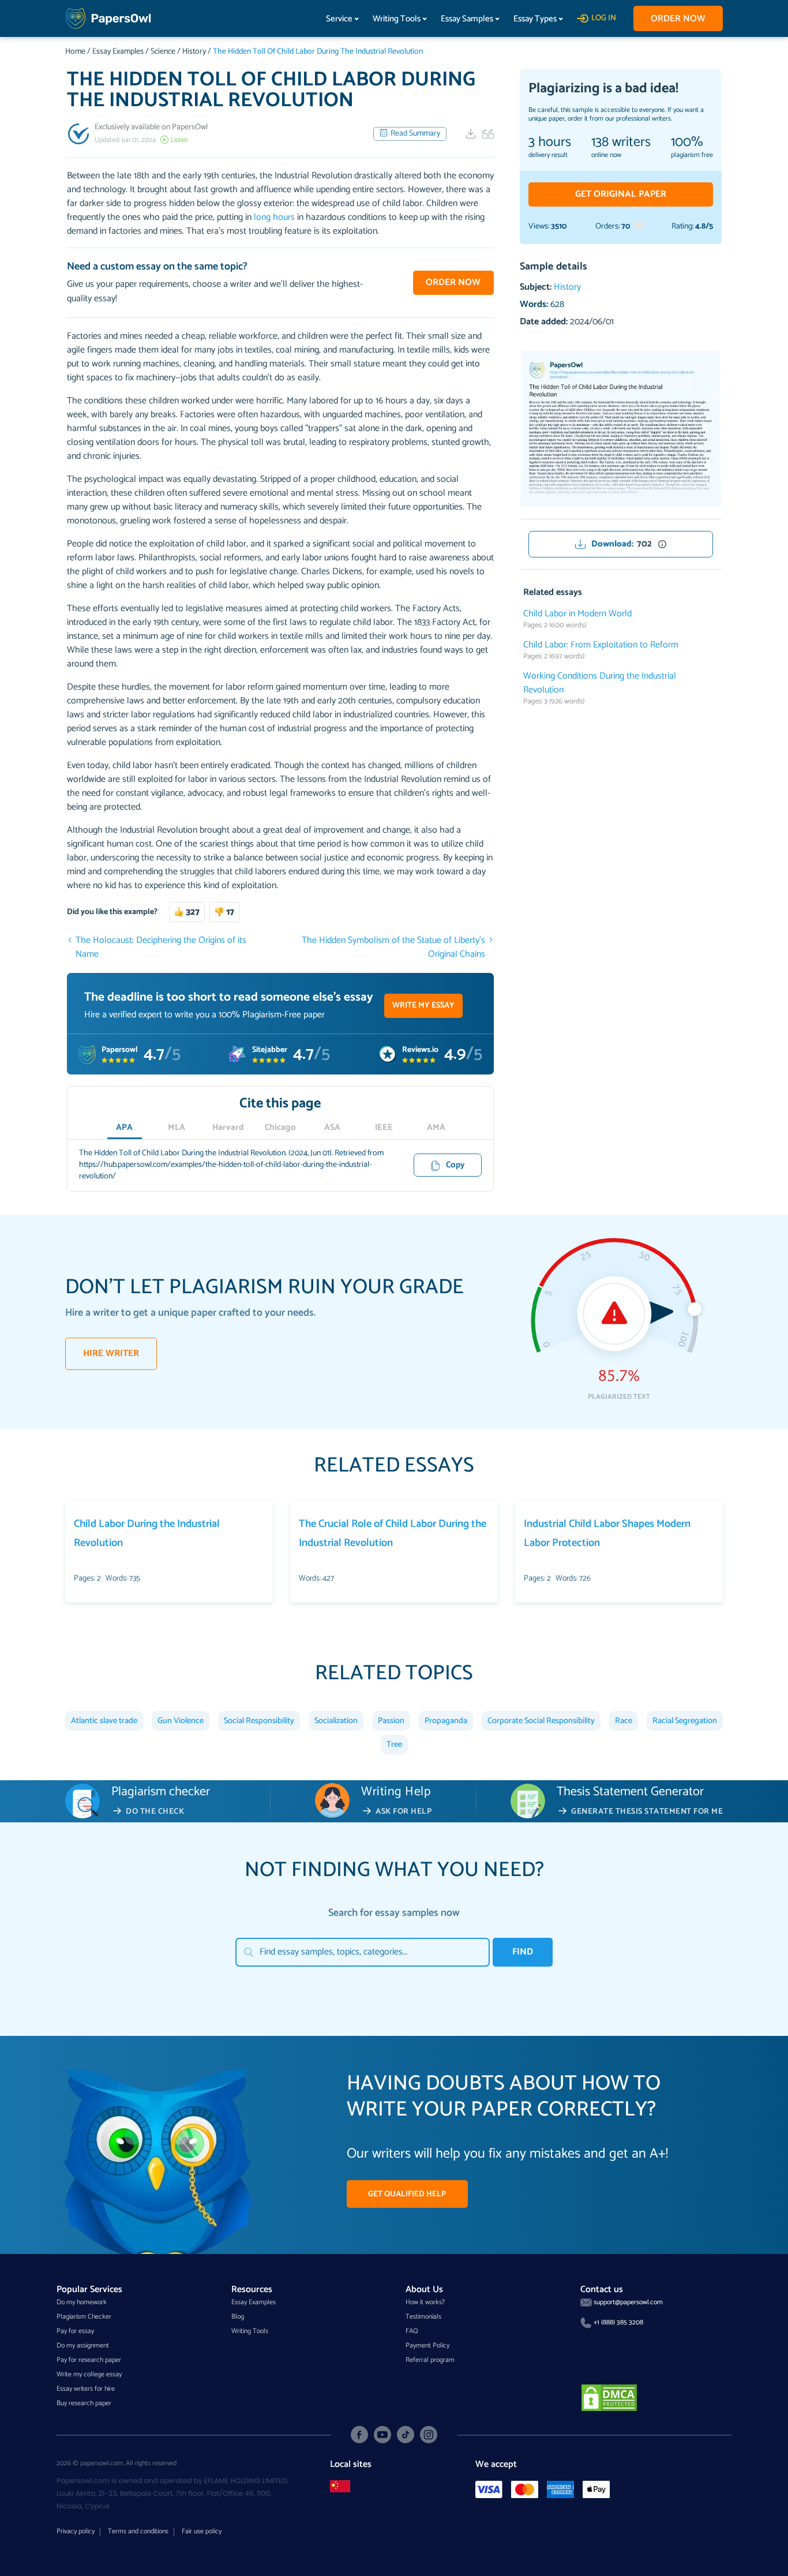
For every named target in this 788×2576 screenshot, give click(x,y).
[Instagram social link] (429, 2435)
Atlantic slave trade (104, 1721)
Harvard (228, 1128)
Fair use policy (202, 2531)
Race (624, 1721)
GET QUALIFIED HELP (407, 2194)
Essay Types (535, 19)
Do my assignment (83, 2345)
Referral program (430, 2360)
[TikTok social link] (406, 2435)
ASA (332, 1128)
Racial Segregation (685, 1721)
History (194, 52)
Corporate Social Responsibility (541, 1721)
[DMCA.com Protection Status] (609, 2397)
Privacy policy (76, 2531)
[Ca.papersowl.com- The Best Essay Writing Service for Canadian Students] (340, 2486)
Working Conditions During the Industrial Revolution (600, 683)
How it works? (425, 2302)
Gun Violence (181, 1721)
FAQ (412, 2331)
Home (75, 52)
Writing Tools (397, 19)
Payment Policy (427, 2345)
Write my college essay (89, 2374)
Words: (542, 304)
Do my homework (82, 2302)
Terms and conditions (138, 2531)
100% (687, 143)
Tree (394, 1744)
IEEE (384, 1128)
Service (339, 19)
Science (163, 52)
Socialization (336, 1721)
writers (621, 143)
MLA (177, 1128)
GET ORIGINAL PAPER (621, 194)
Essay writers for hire (86, 2389)
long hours (274, 217)
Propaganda (446, 1721)
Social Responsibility (259, 1721)
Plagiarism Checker (84, 2317)
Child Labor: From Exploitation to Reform (601, 645)
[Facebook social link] (359, 2435)
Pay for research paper (89, 2360)
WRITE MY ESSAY (423, 1006)
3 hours (550, 143)
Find (523, 1952)
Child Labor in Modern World (577, 614)
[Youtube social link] (382, 2435)
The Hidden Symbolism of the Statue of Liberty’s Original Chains (393, 948)
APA (124, 1128)
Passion (391, 1721)
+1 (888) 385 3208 (618, 2322)
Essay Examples (118, 52)
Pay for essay (75, 2331)
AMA (436, 1128)
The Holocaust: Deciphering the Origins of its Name (161, 948)
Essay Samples (467, 19)
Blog (238, 2317)
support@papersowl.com (628, 2302)
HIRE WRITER (111, 1353)
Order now (678, 19)
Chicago (280, 1128)
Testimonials (423, 2317)
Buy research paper (84, 2403)
